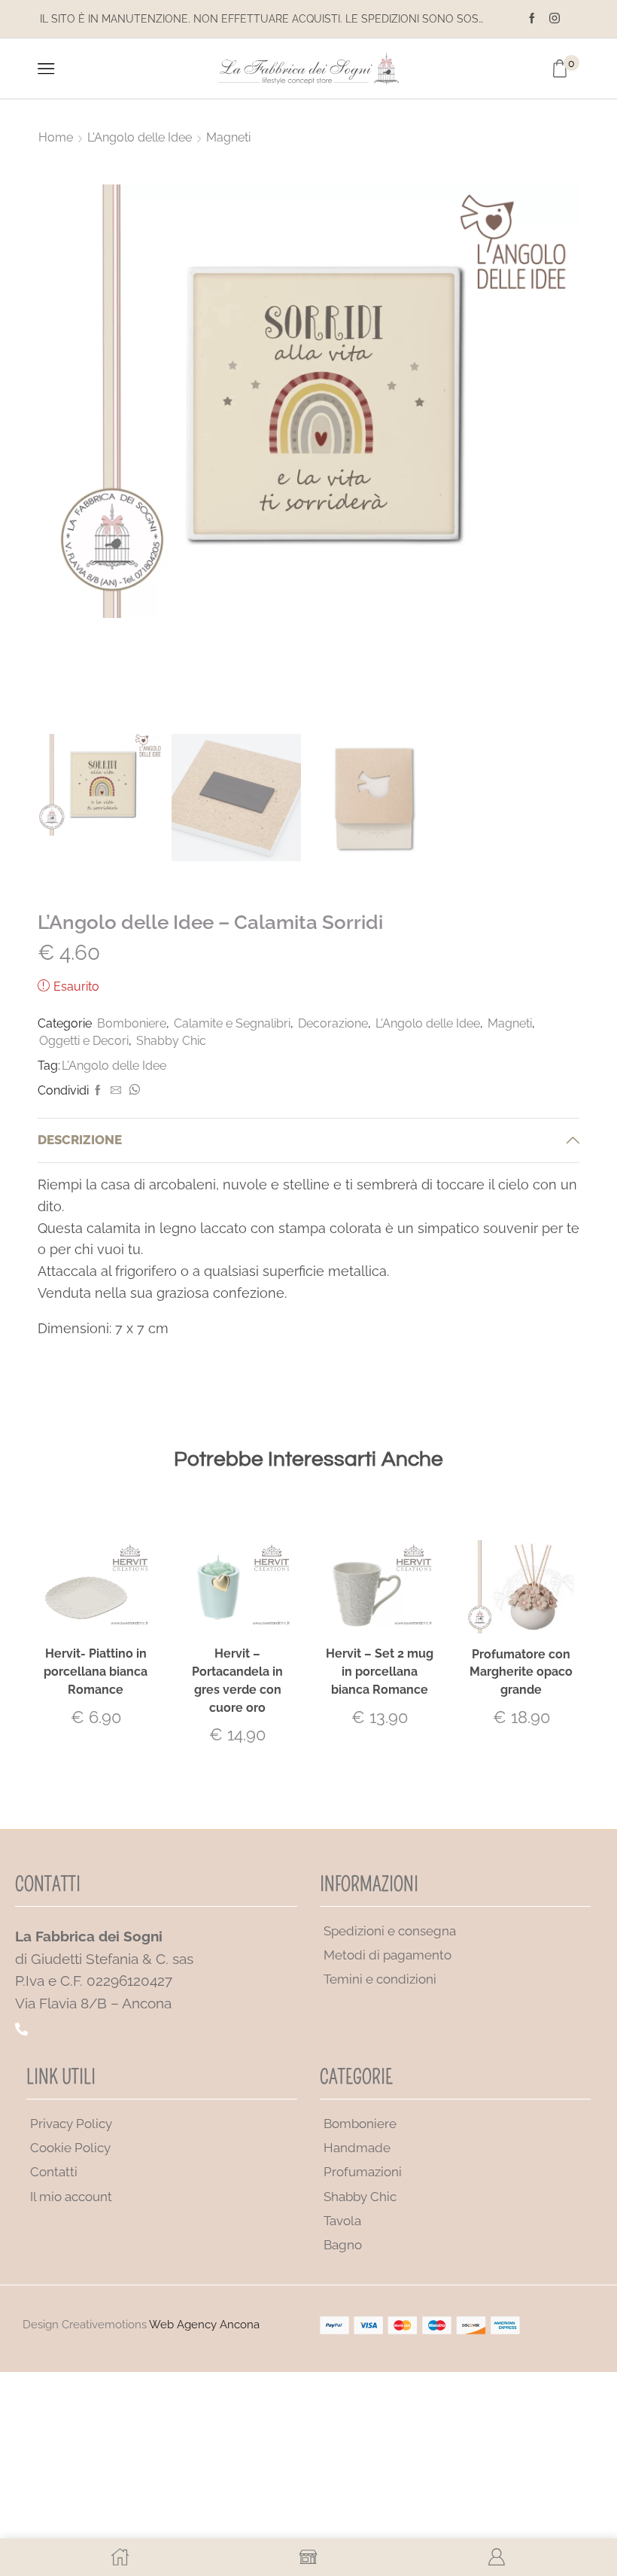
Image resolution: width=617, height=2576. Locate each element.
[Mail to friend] (116, 1091)
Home (56, 137)
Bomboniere (132, 1023)
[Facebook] (532, 19)
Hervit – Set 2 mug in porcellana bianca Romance (380, 1672)
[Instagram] (555, 19)
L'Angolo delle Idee (140, 137)
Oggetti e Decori (84, 1041)
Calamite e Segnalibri (232, 1023)
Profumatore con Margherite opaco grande (521, 1672)
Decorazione (333, 1023)
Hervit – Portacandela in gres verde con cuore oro (237, 1681)
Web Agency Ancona (204, 2325)
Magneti (228, 137)
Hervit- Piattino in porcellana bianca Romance (96, 1672)
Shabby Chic (171, 1041)
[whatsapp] (132, 1091)
